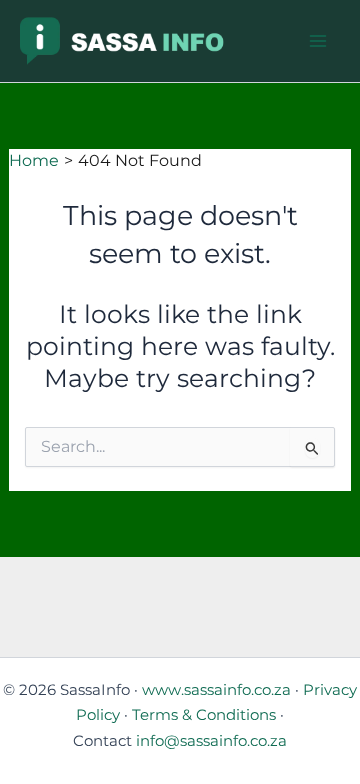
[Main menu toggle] (317, 41)
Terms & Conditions (204, 715)
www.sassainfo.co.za (216, 690)
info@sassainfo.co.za (211, 741)
